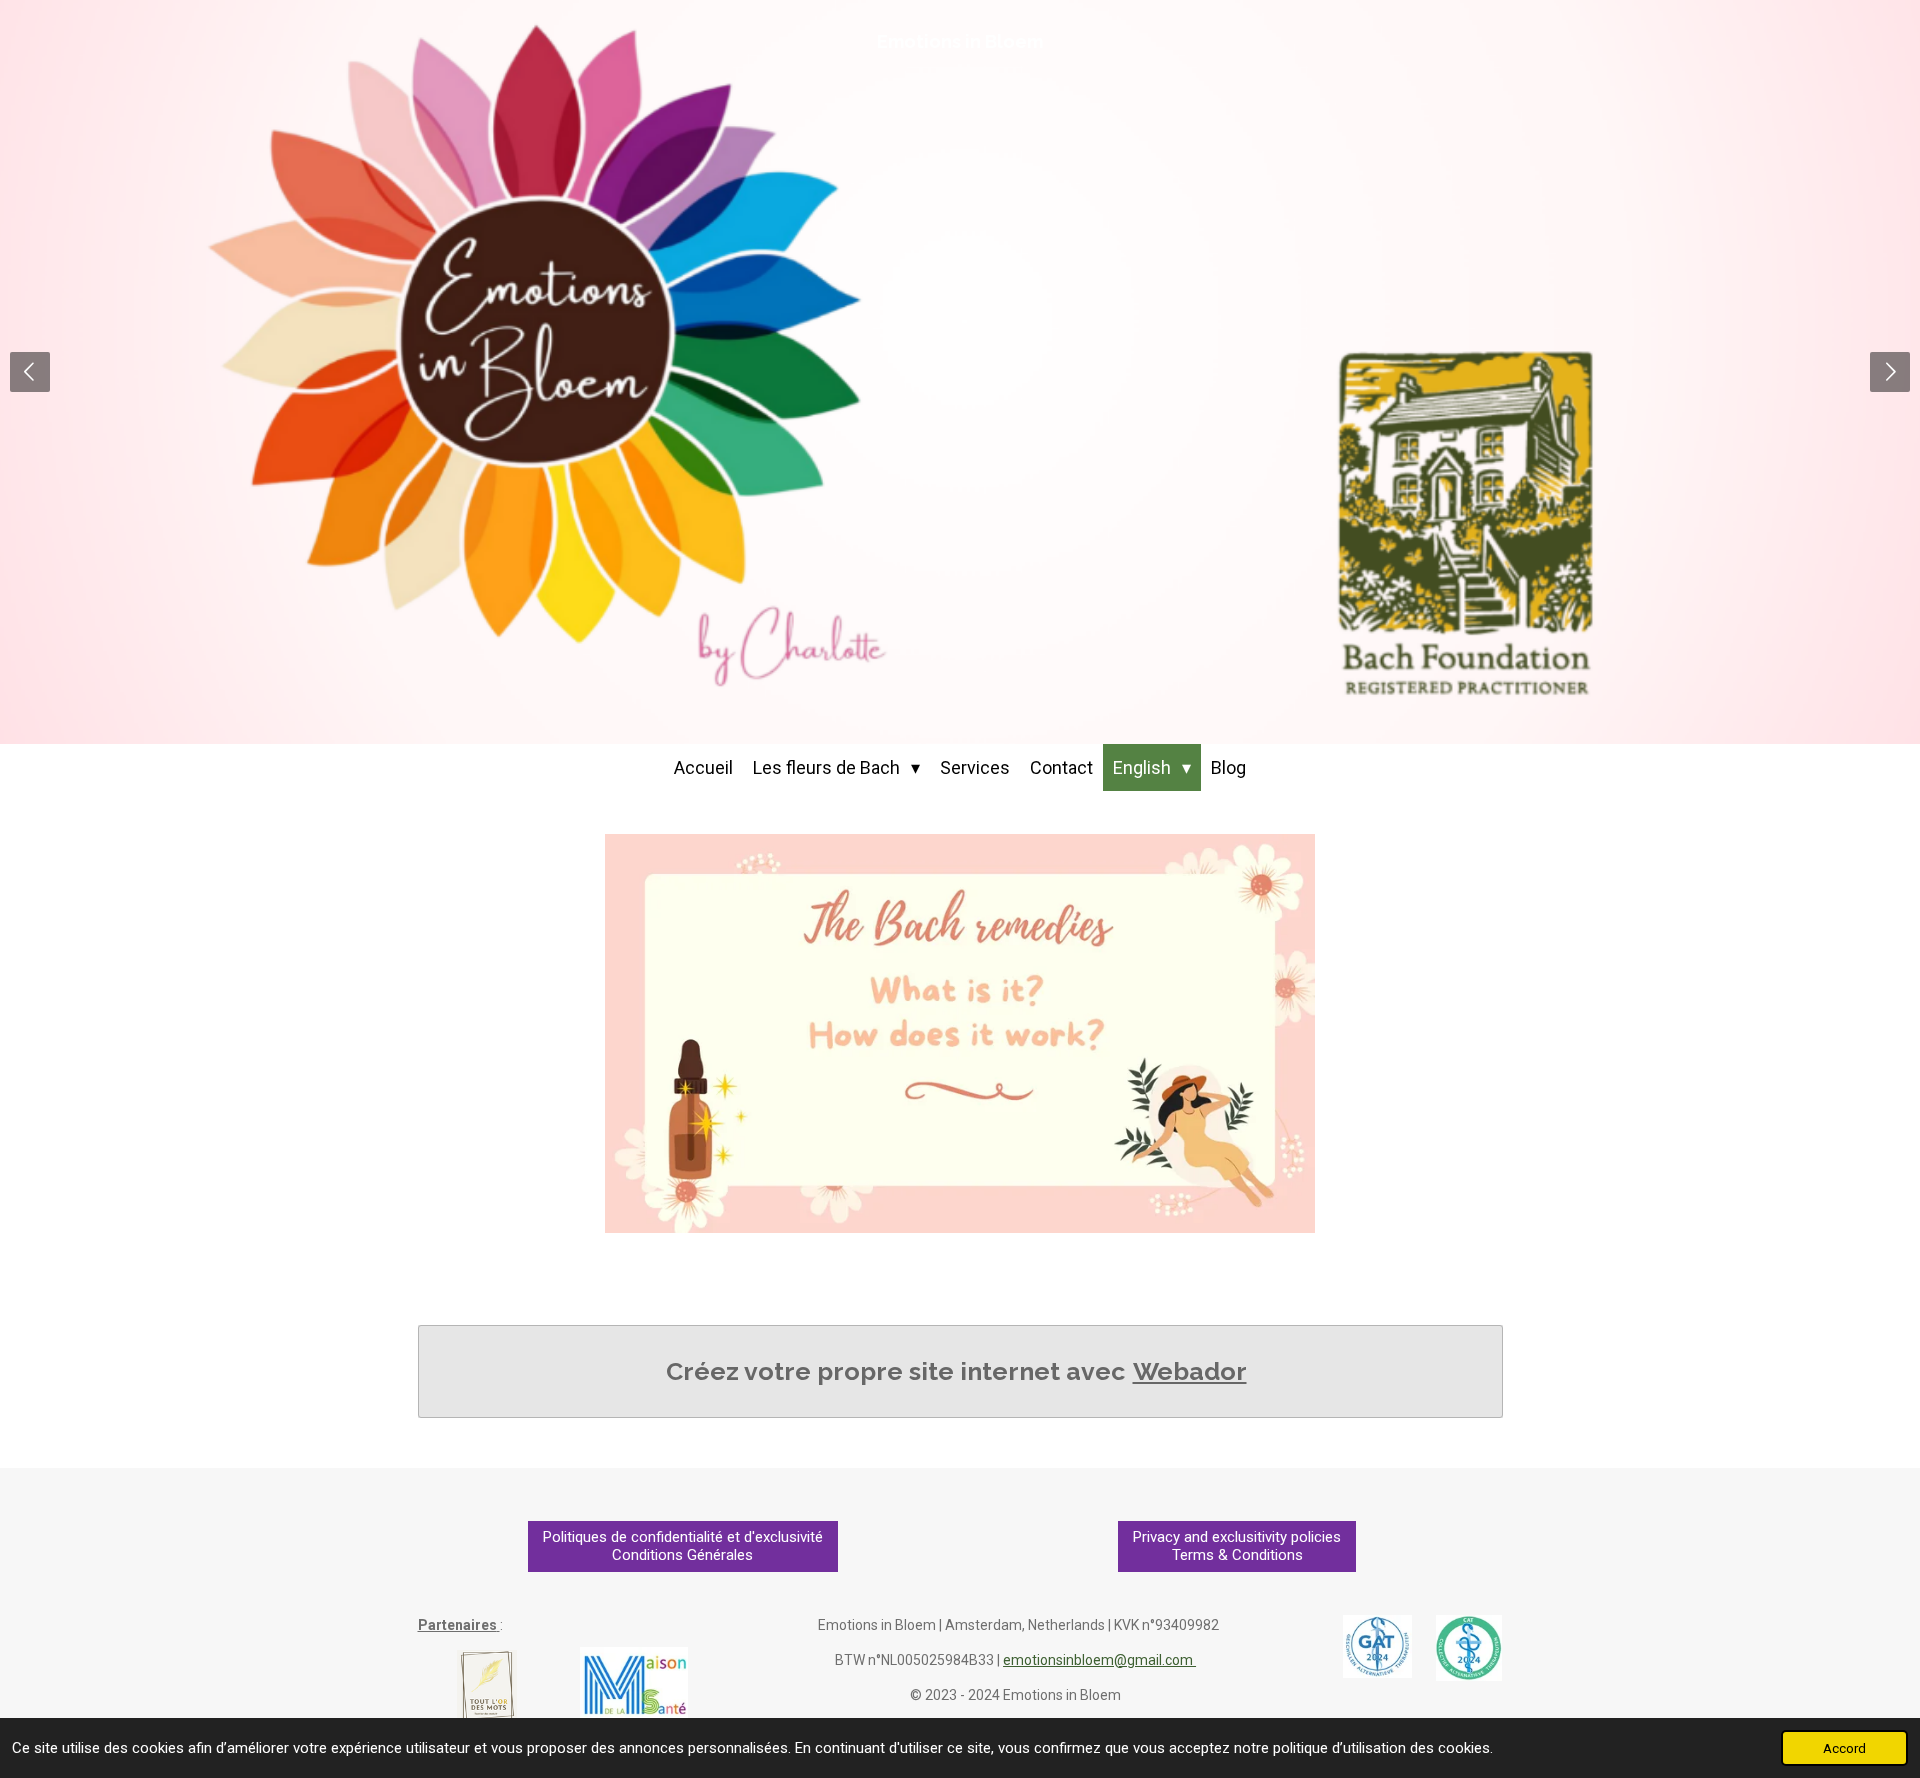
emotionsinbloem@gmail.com (1099, 1660)
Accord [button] (1844, 1748)
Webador (1190, 1371)
